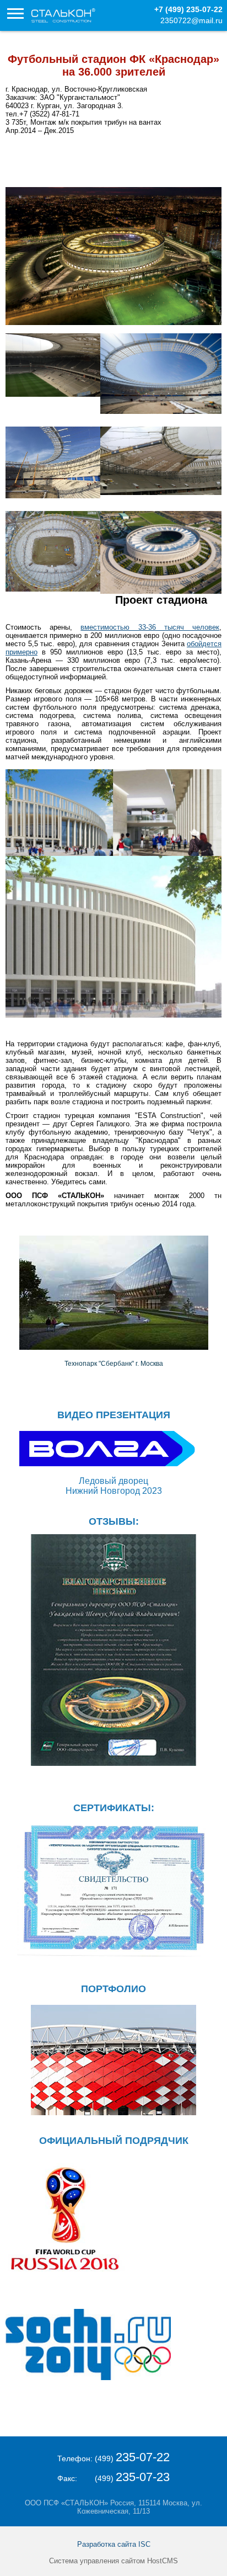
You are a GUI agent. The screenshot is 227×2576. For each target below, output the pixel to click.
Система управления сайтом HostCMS (113, 2561)
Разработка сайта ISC (114, 2544)
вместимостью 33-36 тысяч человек (150, 627)
